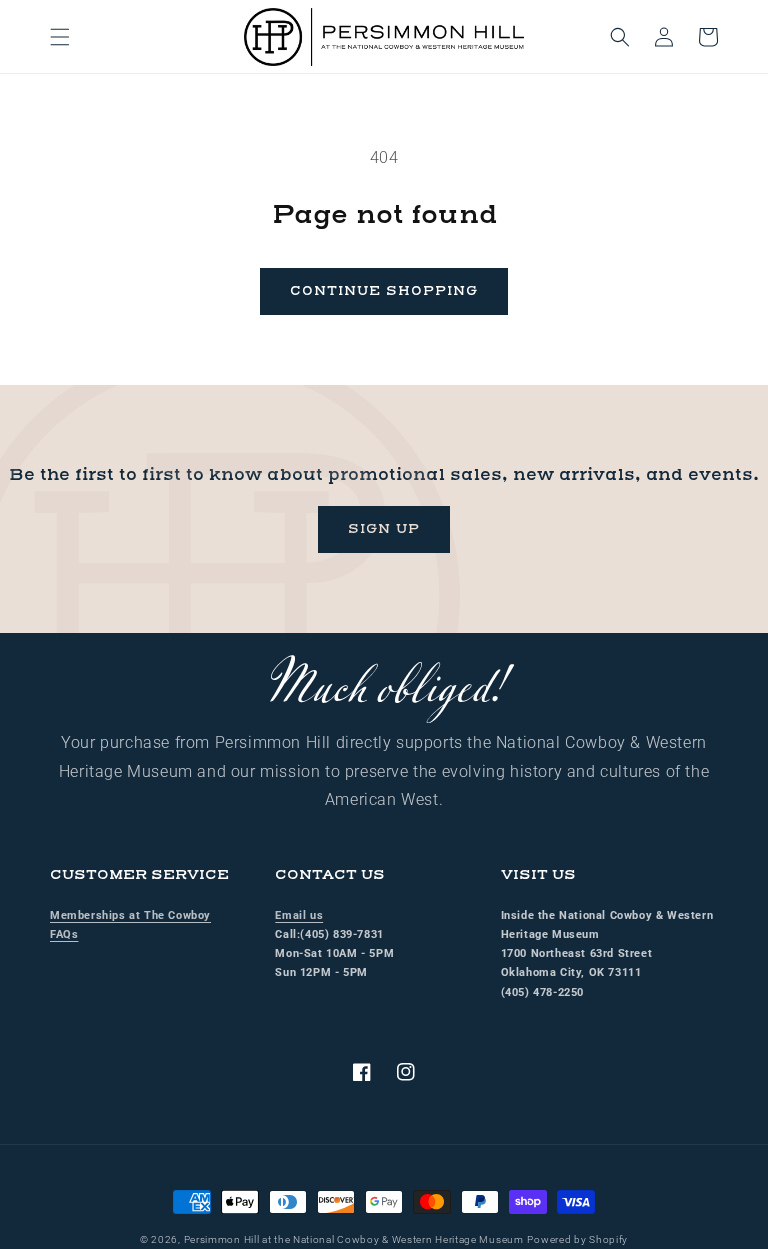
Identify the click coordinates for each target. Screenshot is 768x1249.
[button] (60, 37)
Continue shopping (384, 291)
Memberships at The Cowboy (130, 915)
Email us (299, 915)
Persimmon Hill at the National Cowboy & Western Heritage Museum (354, 1239)
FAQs (64, 934)
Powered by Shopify (577, 1239)
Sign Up (384, 529)
